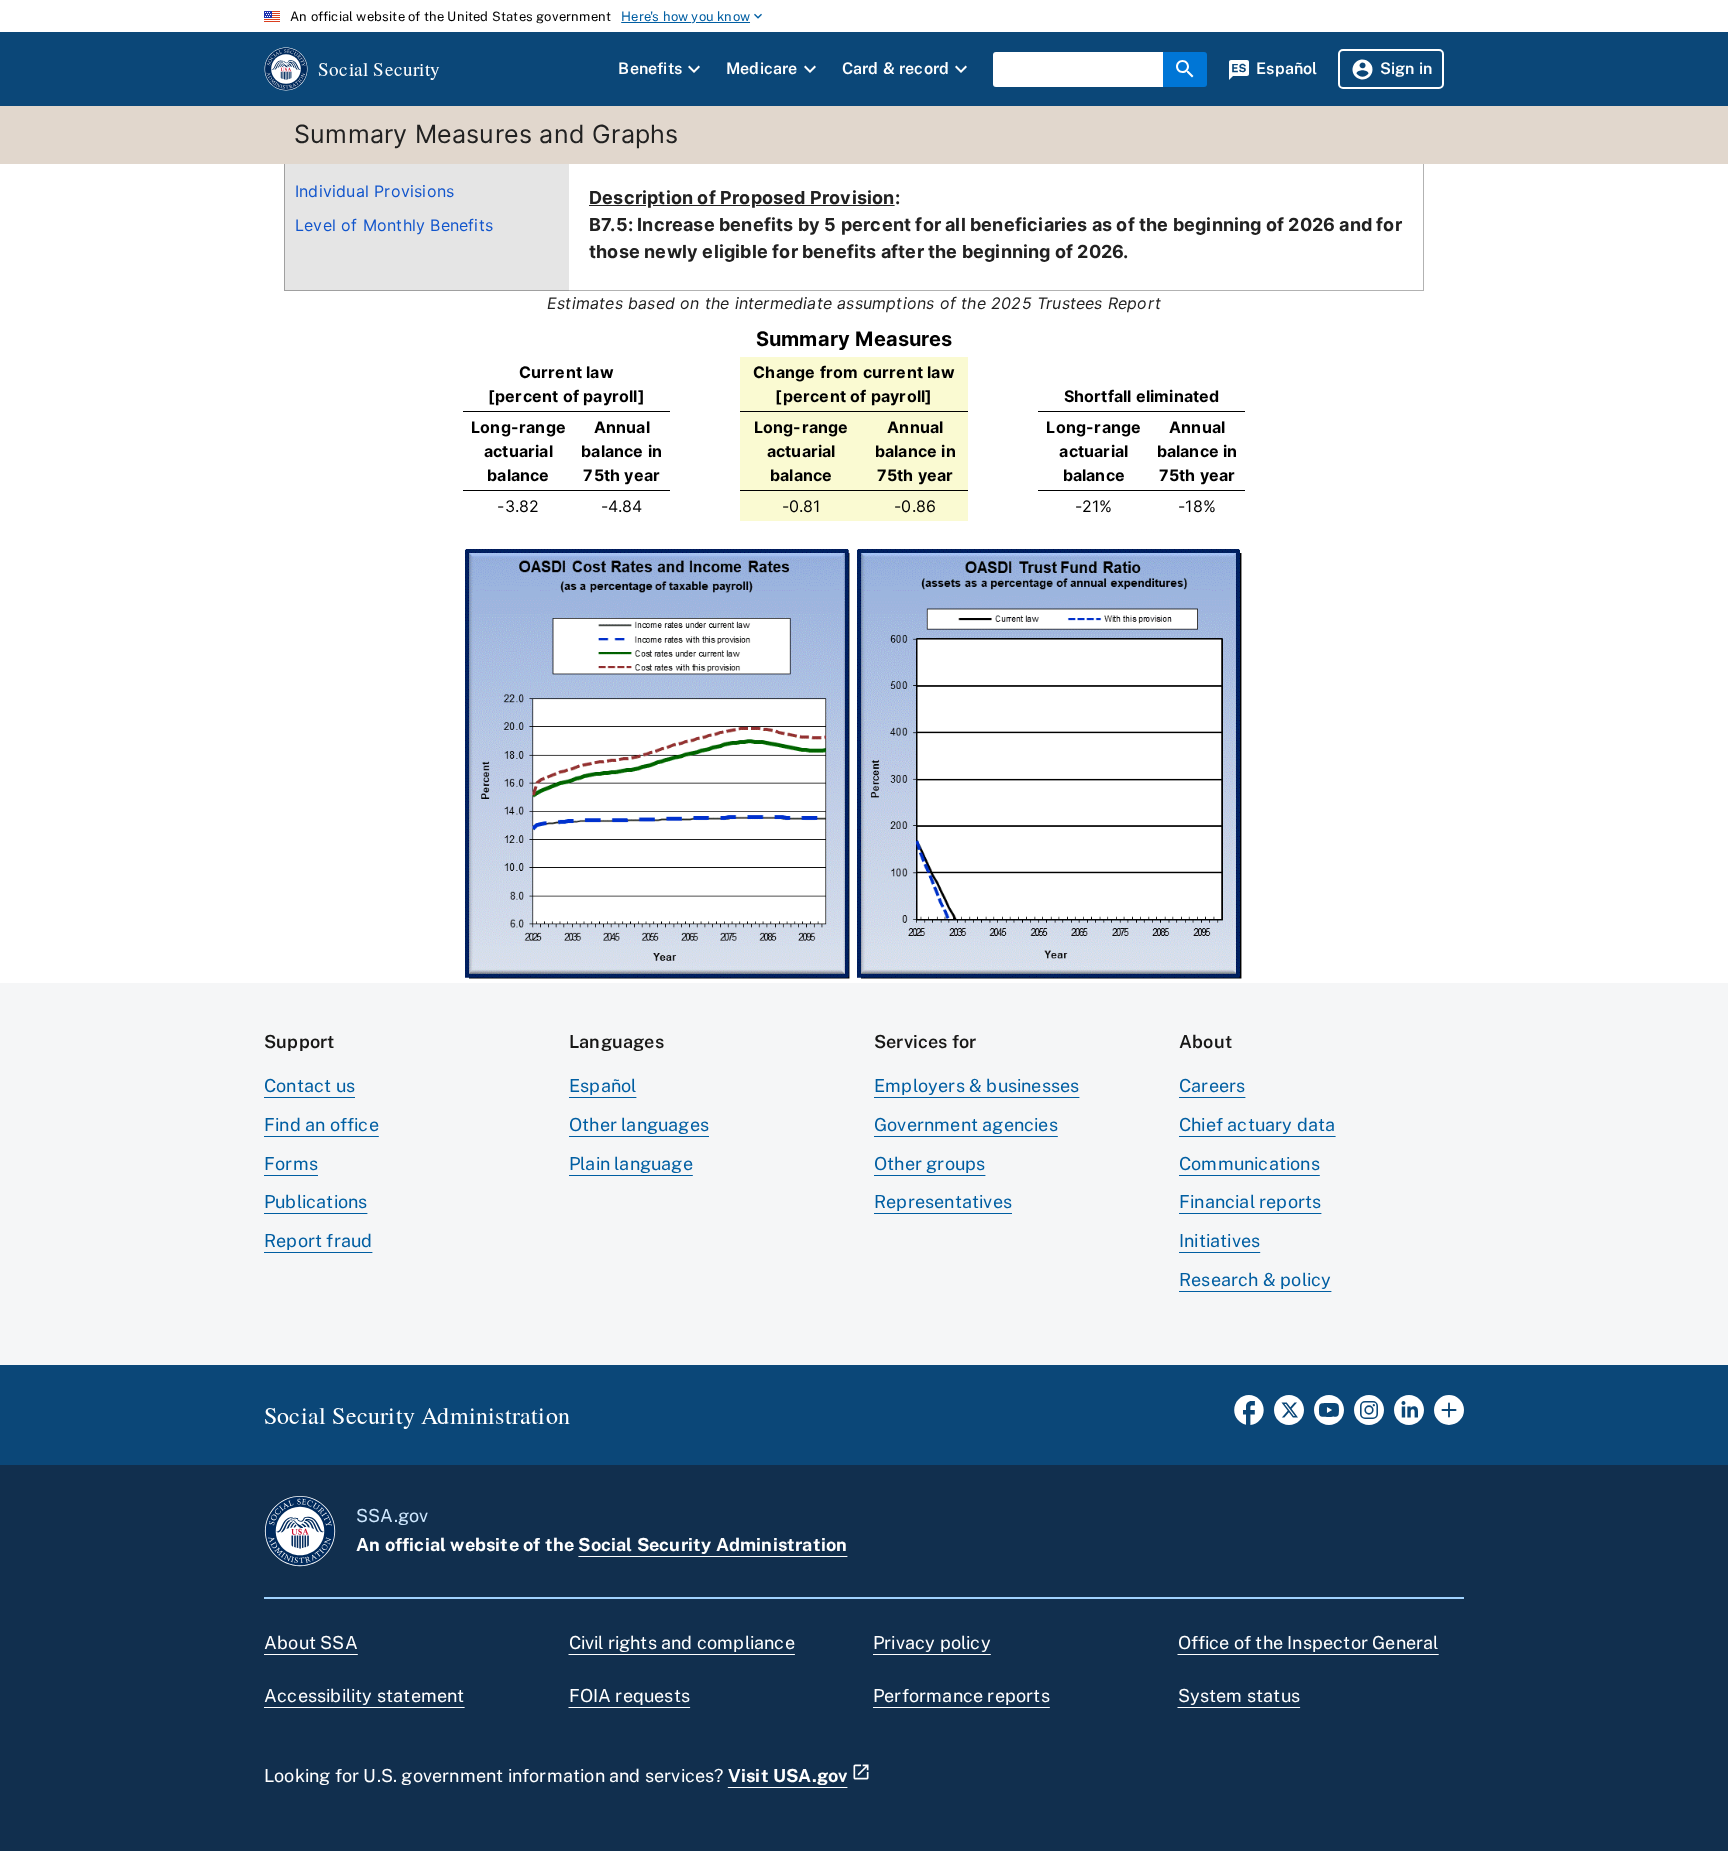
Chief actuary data (1257, 1124)
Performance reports (961, 1695)
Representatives (943, 1201)
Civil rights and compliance (682, 1642)
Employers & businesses (976, 1085)
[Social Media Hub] (1449, 1416)
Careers (1212, 1085)
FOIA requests (630, 1695)
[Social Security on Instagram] (1369, 1416)
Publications (315, 1201)
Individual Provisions (374, 191)
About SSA (311, 1642)
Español (602, 1085)
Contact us (309, 1085)
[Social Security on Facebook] (1249, 1416)
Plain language (631, 1163)
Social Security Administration (712, 1544)
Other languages (639, 1124)
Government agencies (966, 1124)
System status (1239, 1695)
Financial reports (1250, 1201)
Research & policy (1255, 1279)
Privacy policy (932, 1642)
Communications (1249, 1163)
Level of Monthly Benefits (394, 225)
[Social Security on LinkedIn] (1409, 1416)
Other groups (929, 1163)
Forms (291, 1163)
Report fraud (318, 1240)
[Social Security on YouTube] (1329, 1416)
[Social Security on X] (1289, 1416)
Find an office (321, 1124)
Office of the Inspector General (1308, 1642)
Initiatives (1219, 1240)
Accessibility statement (364, 1695)
